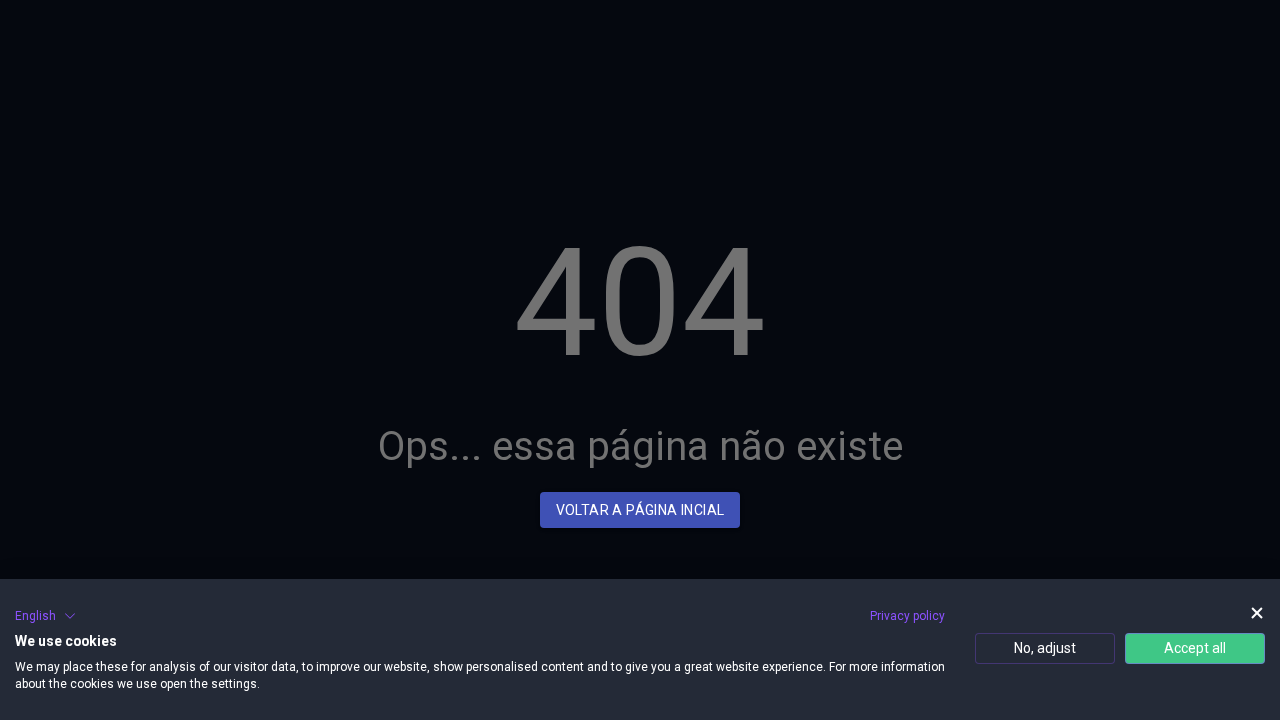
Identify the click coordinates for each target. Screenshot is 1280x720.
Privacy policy (907, 616)
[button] (45, 616)
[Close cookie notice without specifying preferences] (1257, 613)
